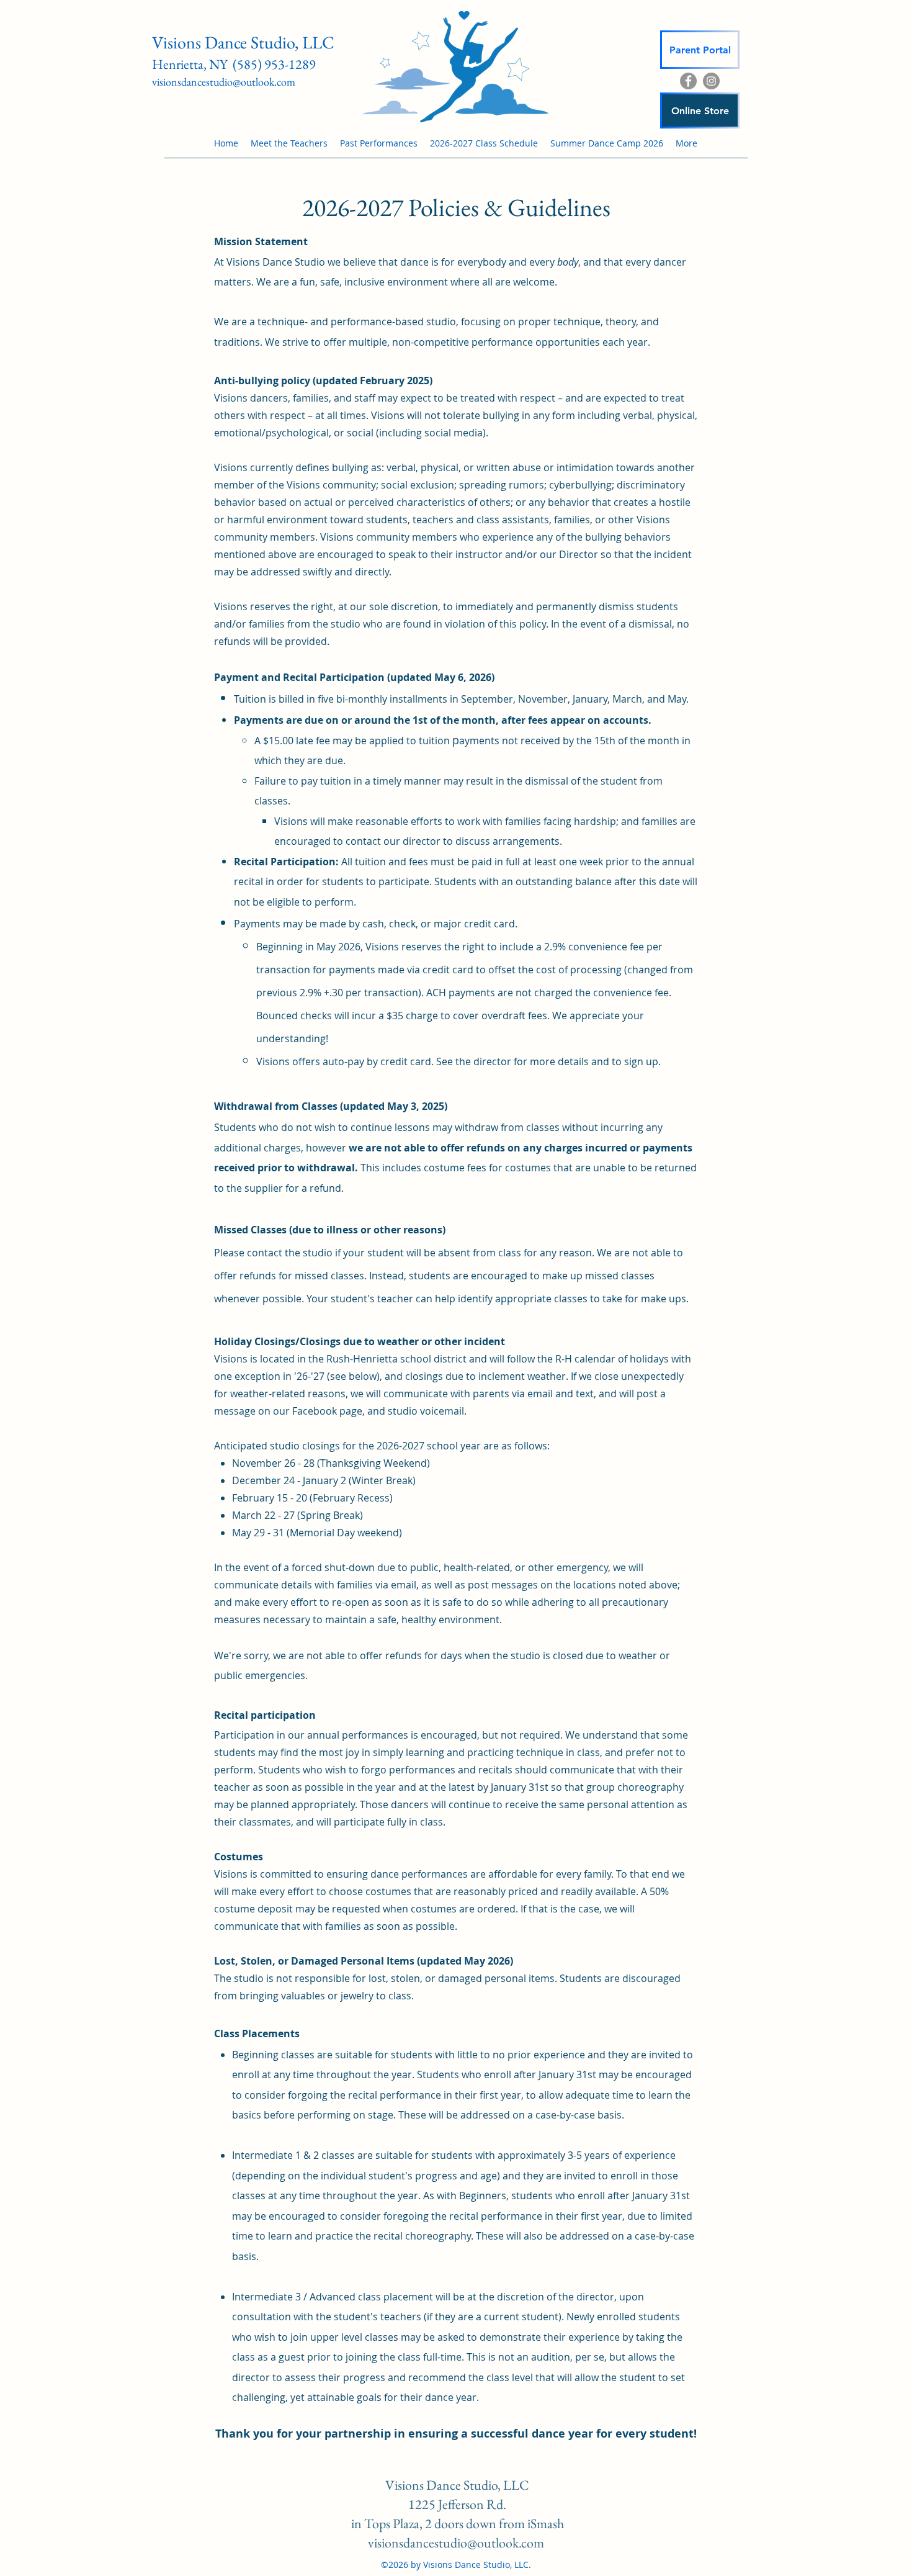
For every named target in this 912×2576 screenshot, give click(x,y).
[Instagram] (711, 81)
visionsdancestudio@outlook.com (224, 82)
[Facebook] (688, 81)
